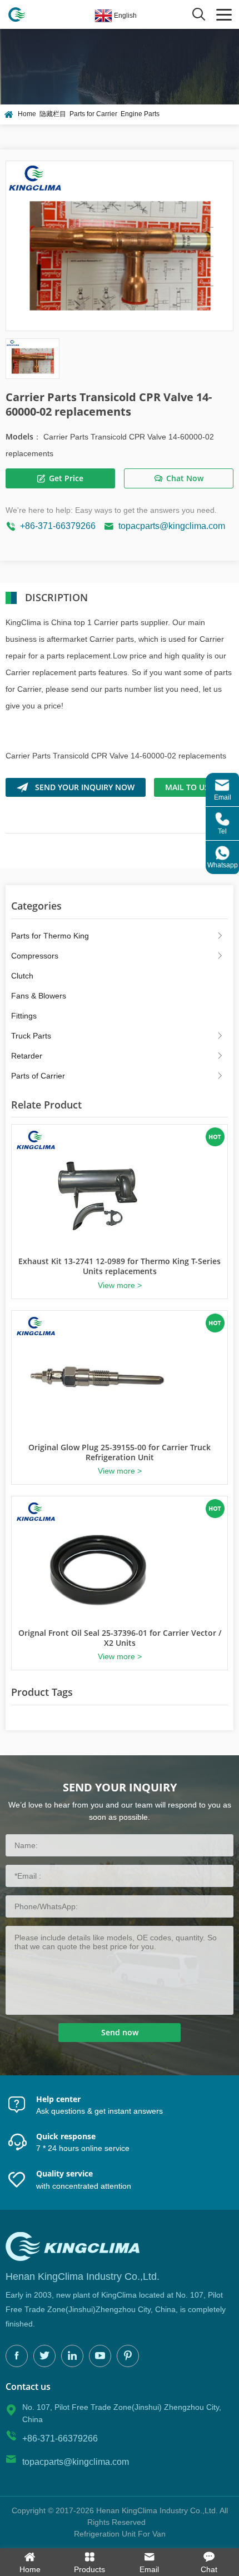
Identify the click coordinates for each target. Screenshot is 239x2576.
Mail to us (187, 787)
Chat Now (185, 478)
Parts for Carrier (93, 114)
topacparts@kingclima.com (172, 526)
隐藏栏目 (53, 114)
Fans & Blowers (39, 996)
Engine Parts (140, 114)
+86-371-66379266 (58, 526)
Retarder (27, 1056)
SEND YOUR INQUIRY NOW (85, 787)
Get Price (66, 478)
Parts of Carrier (38, 1076)
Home (27, 114)
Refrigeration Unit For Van (120, 2534)
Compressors (35, 956)
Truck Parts (31, 1036)
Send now (120, 2032)
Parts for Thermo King (50, 936)
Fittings (24, 1016)
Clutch (22, 976)
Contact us (28, 2387)
